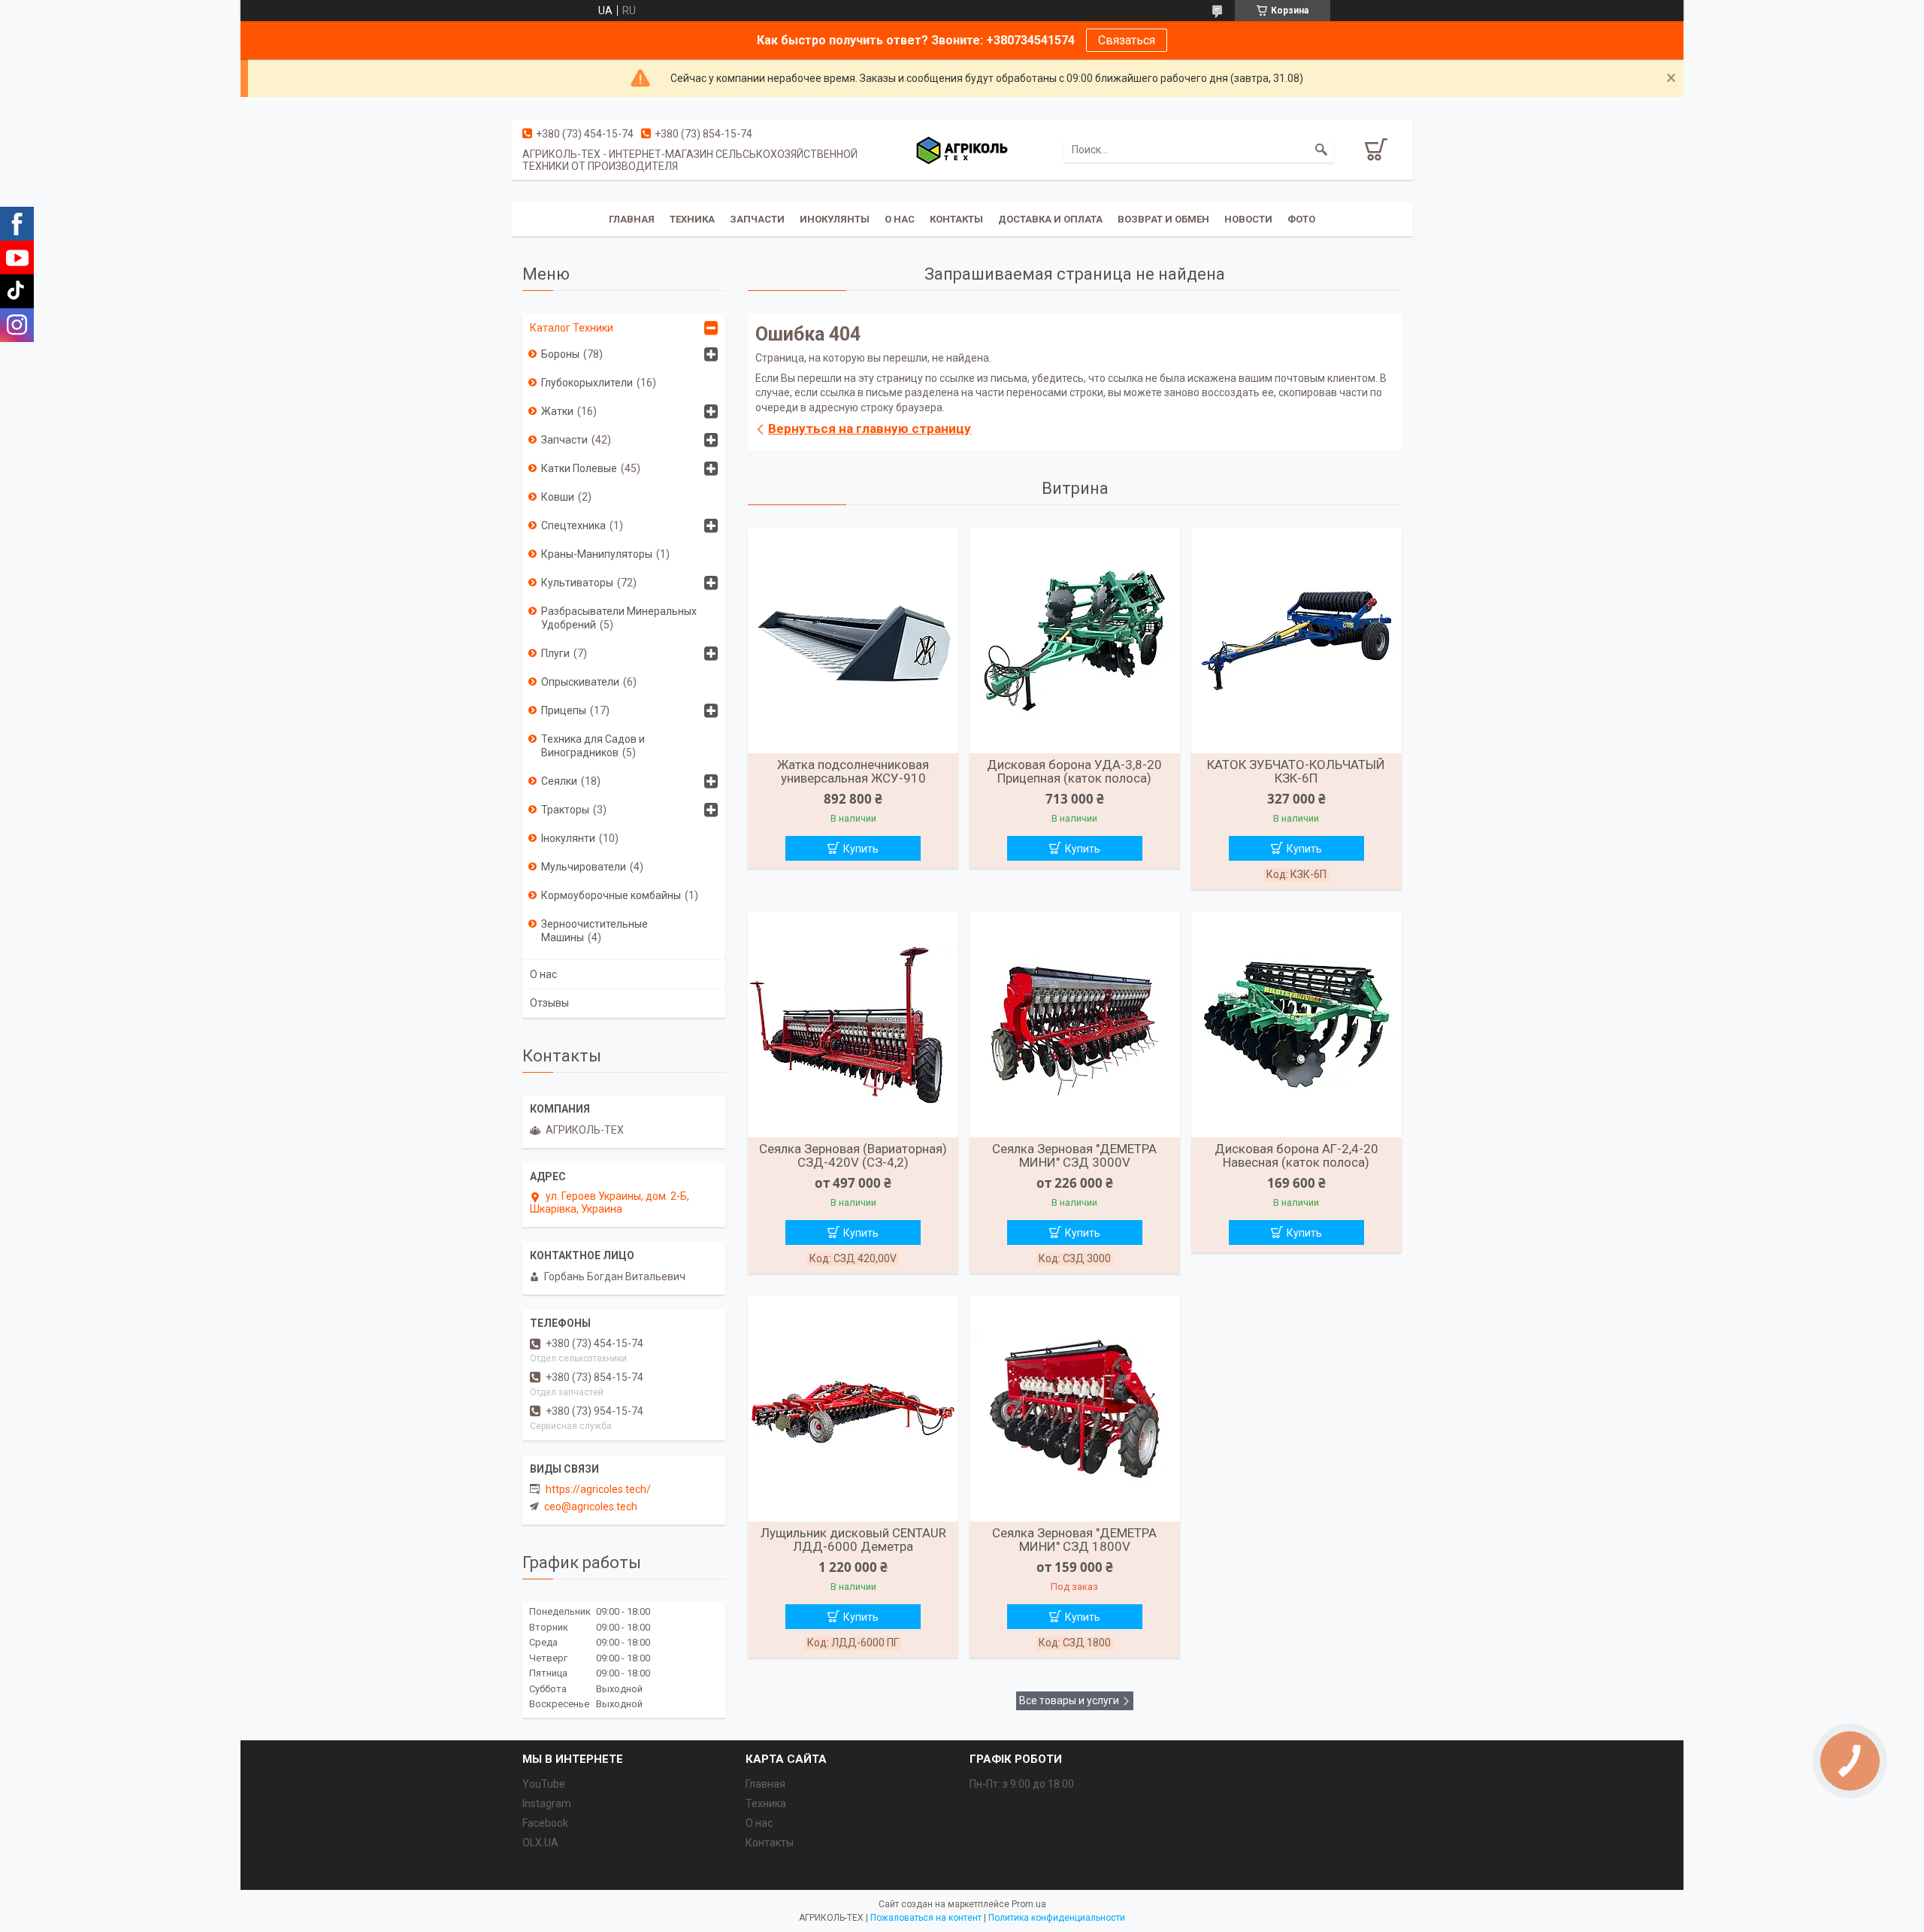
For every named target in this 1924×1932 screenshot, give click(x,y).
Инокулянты (835, 219)
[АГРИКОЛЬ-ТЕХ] (962, 150)
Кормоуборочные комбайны (611, 895)
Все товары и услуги (1069, 1700)
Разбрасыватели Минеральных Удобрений (619, 618)
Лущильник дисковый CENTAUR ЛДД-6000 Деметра (853, 1540)
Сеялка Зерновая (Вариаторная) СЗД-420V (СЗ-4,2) (853, 1155)
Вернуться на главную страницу (870, 428)
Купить (861, 849)
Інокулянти (568, 838)
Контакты (956, 219)
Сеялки (559, 781)
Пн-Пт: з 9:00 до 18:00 (1022, 1784)
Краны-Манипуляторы (597, 554)
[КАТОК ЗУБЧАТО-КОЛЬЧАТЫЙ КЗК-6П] (1296, 640)
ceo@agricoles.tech (591, 1507)
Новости (1248, 219)
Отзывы (549, 1003)
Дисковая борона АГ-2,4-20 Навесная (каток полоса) (1296, 1155)
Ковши (558, 497)
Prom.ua (1029, 1904)
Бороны (560, 354)
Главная (632, 219)
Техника (692, 219)
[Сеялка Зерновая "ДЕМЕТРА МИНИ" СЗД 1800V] (1075, 1409)
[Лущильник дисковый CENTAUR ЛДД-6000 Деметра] (853, 1409)
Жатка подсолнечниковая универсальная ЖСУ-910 (853, 771)
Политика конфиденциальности (1057, 1918)
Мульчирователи (584, 867)
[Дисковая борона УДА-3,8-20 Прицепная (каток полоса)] (1075, 640)
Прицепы (564, 710)
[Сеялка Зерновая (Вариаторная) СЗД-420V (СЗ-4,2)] (853, 1025)
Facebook (545, 1823)
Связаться (1127, 40)
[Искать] (1321, 150)
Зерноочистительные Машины (594, 931)
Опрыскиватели (580, 682)
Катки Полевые (579, 468)
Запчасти (757, 219)
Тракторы (565, 810)
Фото (1301, 219)
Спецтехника (573, 525)
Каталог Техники (572, 328)
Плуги (555, 653)
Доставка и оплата (1050, 219)
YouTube (544, 1784)
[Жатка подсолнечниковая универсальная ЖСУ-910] (853, 640)
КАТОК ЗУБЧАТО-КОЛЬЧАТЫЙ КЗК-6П (1296, 771)
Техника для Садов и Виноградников (593, 746)
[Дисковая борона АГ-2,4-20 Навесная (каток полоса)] (1296, 1025)
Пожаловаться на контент (926, 1918)
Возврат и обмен (1163, 219)
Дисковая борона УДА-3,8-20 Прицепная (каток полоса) (1074, 771)
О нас (900, 219)
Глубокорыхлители (587, 383)
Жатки (557, 411)
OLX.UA (540, 1843)
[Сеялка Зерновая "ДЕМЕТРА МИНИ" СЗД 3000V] (1075, 1025)
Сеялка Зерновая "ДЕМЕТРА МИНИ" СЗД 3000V (1074, 1155)
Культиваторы (577, 583)
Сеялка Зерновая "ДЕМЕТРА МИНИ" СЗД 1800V (1074, 1540)
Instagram (547, 1803)
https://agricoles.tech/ (598, 1489)
